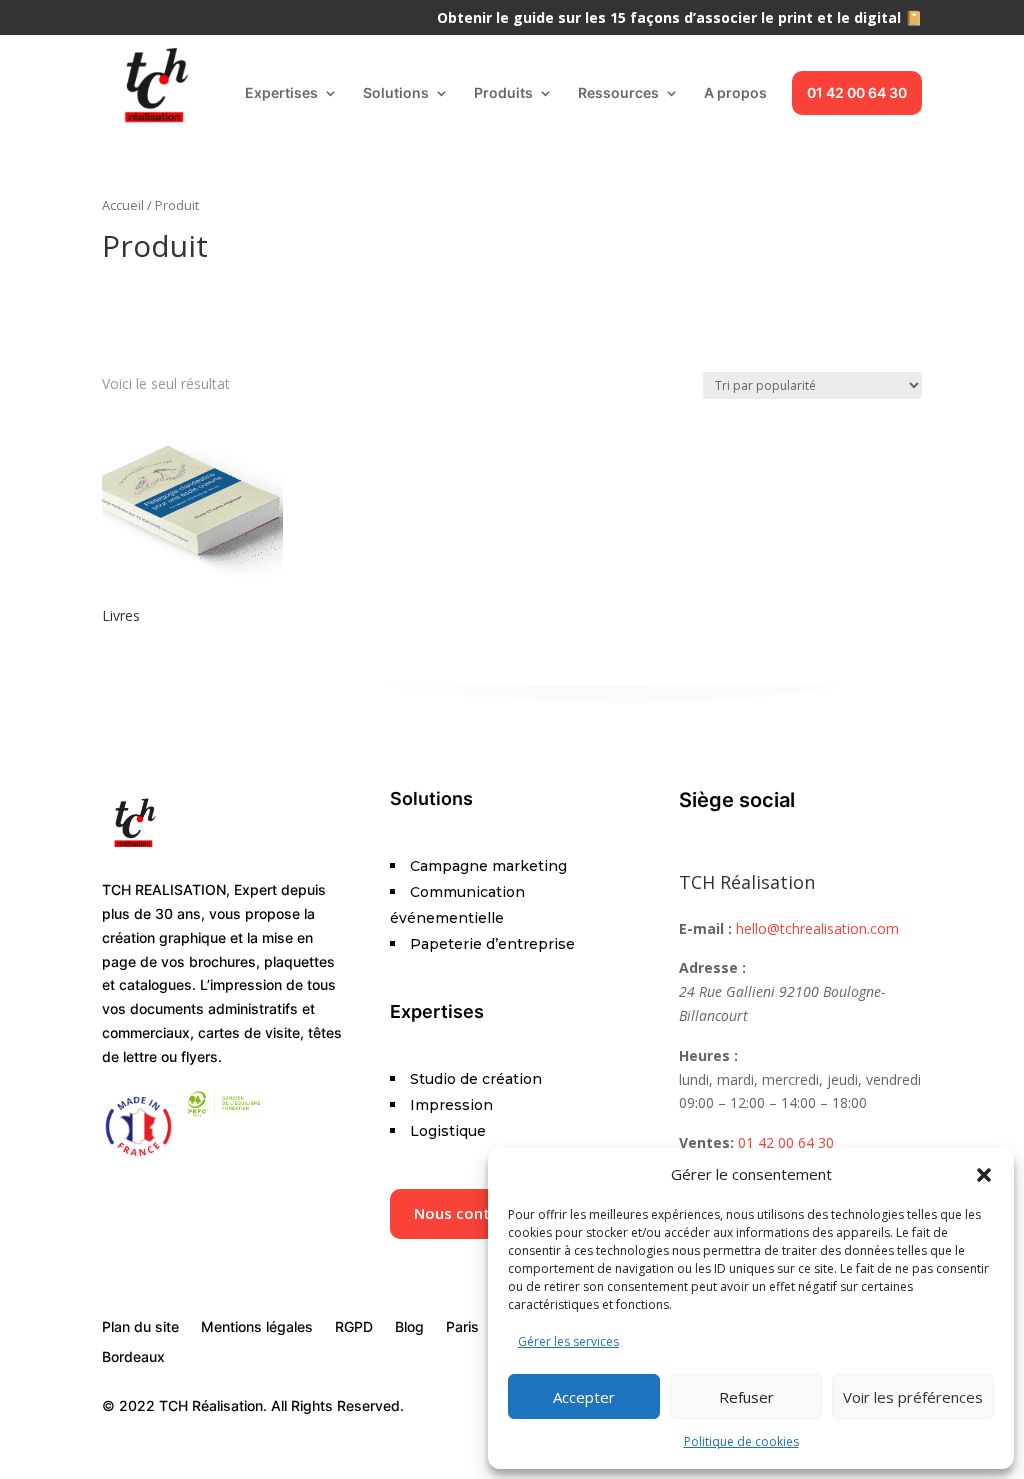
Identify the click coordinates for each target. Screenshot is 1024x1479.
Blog (409, 1327)
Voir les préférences (913, 1397)
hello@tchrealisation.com (817, 928)
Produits (503, 93)
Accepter (584, 1397)
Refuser (746, 1397)
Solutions (396, 93)
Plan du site (140, 1327)
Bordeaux (133, 1357)
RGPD (354, 1327)
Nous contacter (471, 1213)
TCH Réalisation (747, 882)
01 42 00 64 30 (857, 92)
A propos (735, 93)
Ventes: (706, 1142)
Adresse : (712, 967)
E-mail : (705, 928)
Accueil (123, 205)
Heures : (708, 1055)
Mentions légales (257, 1327)
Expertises (281, 93)
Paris (462, 1327)
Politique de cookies (741, 1441)
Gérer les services (568, 1341)
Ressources (618, 93)
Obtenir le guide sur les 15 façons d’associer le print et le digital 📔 (679, 19)
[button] (984, 1175)
